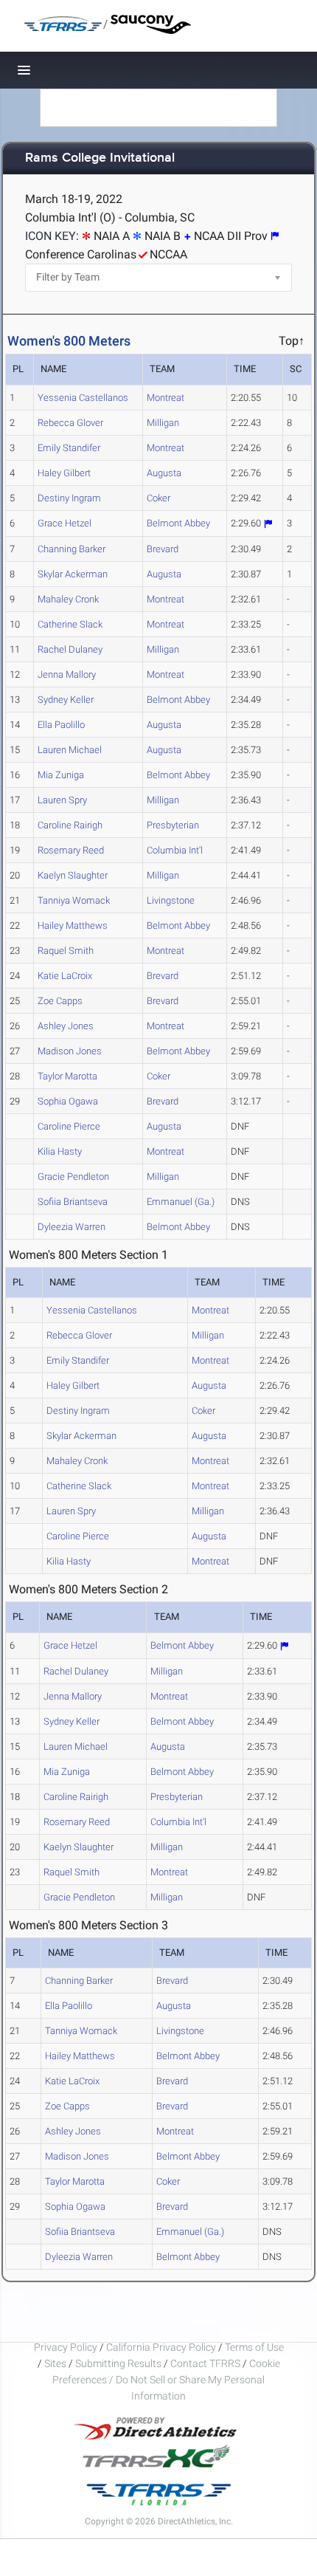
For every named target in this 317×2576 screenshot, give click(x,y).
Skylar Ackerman (73, 574)
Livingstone (171, 900)
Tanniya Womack (74, 900)
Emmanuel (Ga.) (181, 1202)
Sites (55, 2363)
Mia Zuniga (61, 775)
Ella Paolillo (61, 725)
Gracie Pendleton (73, 1177)
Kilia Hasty (60, 1151)
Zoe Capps (60, 1001)
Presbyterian (173, 825)
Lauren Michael (70, 750)
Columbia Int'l (175, 850)
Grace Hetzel (65, 523)
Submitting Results (118, 2363)
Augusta (164, 473)
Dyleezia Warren (72, 1227)
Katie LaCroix (65, 976)
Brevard (163, 549)
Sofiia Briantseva (73, 1202)
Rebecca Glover (70, 423)
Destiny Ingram (69, 498)
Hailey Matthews (73, 925)
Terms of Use (254, 2347)
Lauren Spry (62, 800)
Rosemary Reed (71, 850)
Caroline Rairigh (70, 825)
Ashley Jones (66, 1026)
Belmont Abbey (178, 523)
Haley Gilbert (64, 473)
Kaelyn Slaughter (73, 875)
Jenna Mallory (67, 674)
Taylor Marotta (67, 1076)
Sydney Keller (66, 700)
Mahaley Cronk (68, 599)
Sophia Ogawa (68, 1101)
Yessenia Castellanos (83, 398)
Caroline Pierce (69, 1126)
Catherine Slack (70, 624)
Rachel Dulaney (70, 649)
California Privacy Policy (161, 2347)
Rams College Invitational (100, 158)
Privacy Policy (66, 2347)
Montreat (166, 398)
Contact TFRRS (206, 2363)
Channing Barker (72, 549)
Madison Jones (70, 1051)
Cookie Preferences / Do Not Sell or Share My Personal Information (166, 2380)
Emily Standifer (69, 448)
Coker (158, 498)
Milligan (163, 423)
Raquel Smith (66, 951)
